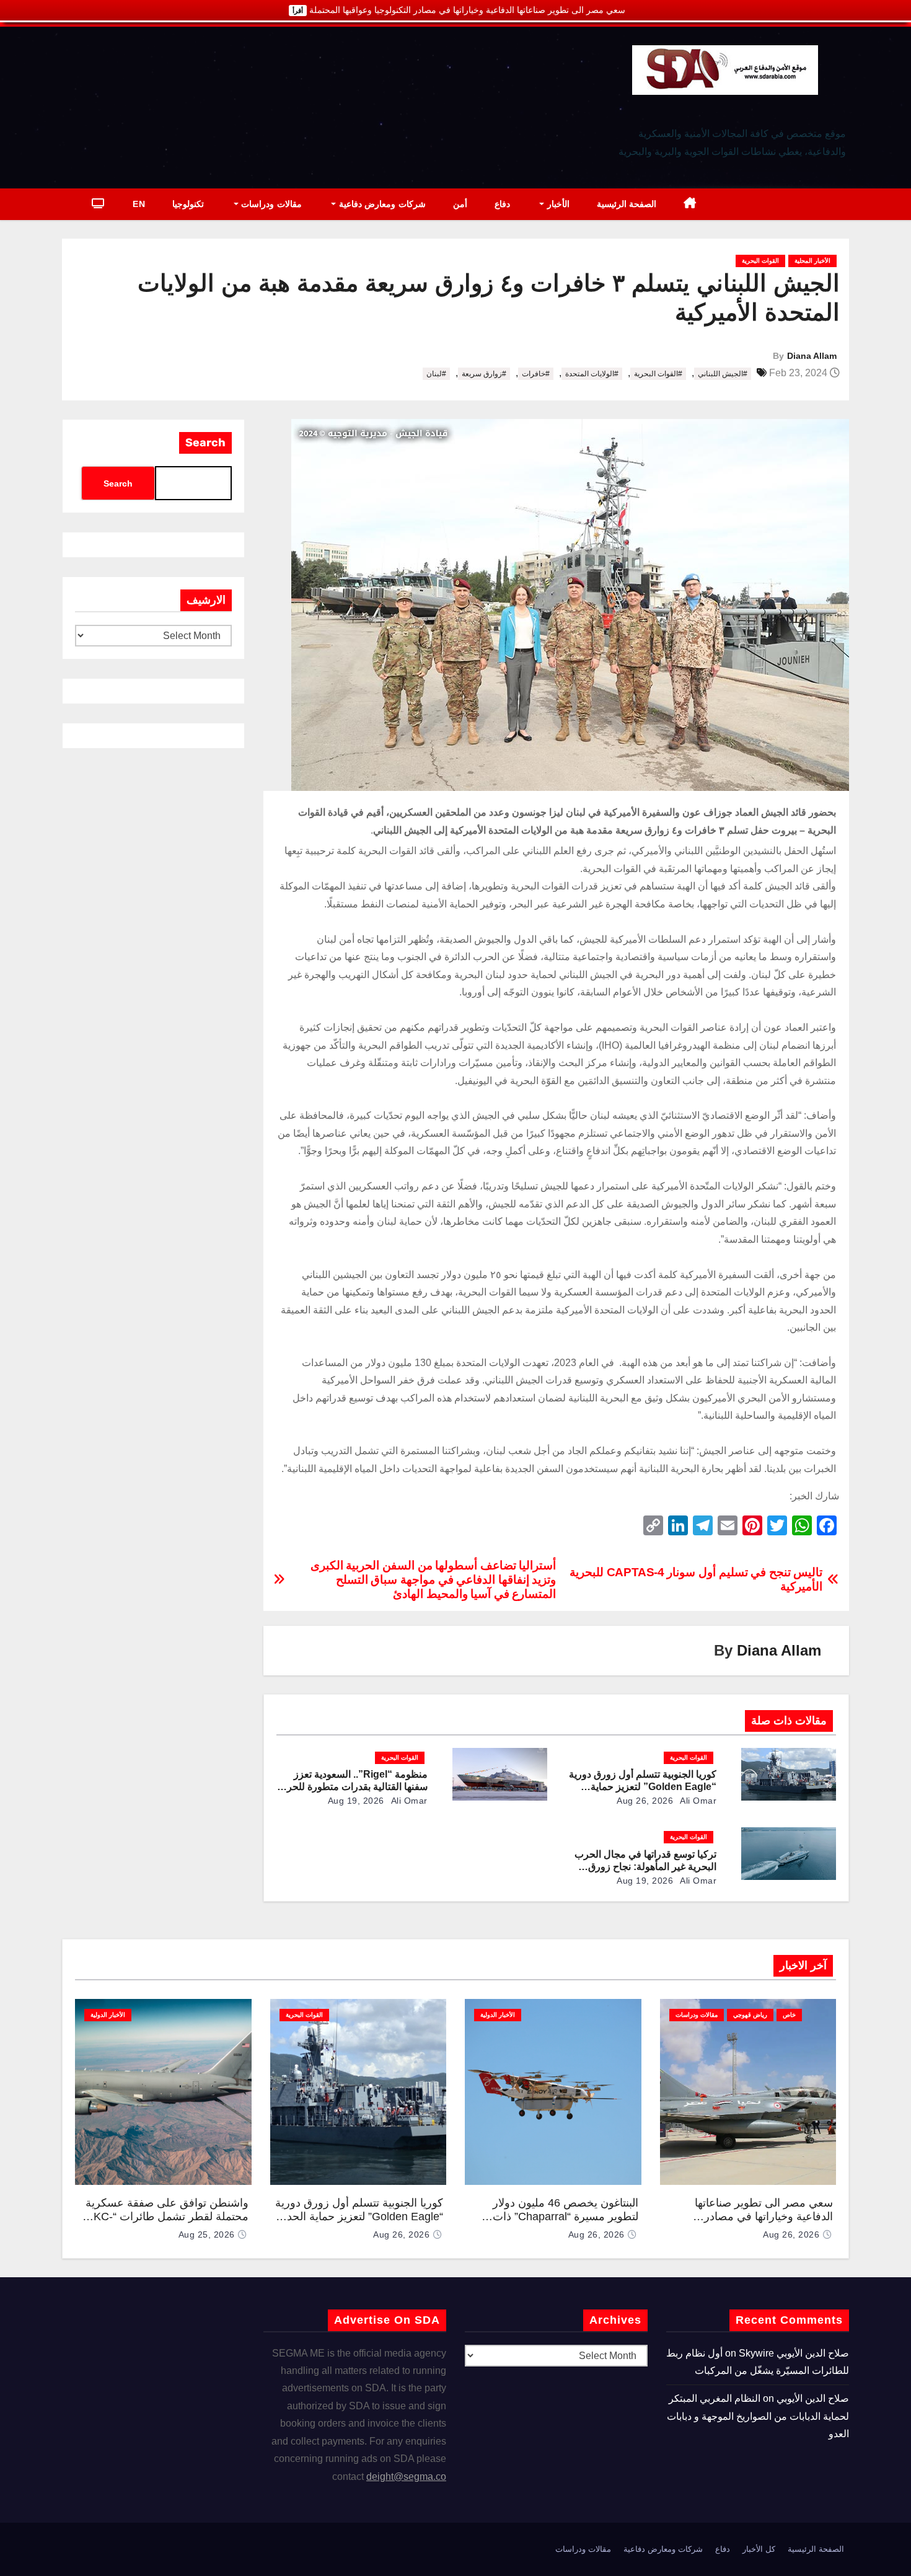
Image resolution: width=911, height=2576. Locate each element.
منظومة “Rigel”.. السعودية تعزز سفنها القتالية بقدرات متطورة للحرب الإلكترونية (353, 1787)
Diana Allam (812, 356)
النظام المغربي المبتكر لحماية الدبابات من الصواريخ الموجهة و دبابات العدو (758, 2416)
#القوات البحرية (658, 374)
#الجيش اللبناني (723, 374)
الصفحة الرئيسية (627, 204)
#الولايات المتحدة (592, 374)
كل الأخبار (759, 2549)
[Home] (690, 204)
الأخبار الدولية (498, 2015)
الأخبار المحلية (812, 261)
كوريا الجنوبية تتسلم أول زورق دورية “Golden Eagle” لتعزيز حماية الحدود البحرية (643, 1787)
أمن (460, 204)
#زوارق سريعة (484, 374)
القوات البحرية (760, 261)
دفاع (502, 204)
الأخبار (557, 204)
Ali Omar (698, 1801)
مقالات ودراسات (270, 204)
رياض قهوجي (750, 2015)
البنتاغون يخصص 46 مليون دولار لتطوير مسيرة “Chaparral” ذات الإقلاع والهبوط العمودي (566, 2217)
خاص (789, 2015)
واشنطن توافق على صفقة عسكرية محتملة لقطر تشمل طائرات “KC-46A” (167, 2217)
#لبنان (436, 374)
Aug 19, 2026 (356, 1801)
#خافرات (536, 374)
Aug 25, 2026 (207, 2234)
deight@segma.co (406, 2477)
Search (205, 443)
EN (139, 204)
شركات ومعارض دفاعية (381, 204)
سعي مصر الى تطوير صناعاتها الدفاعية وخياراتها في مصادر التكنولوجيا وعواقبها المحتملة (764, 2217)
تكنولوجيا (188, 204)
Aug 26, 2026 (645, 1801)
